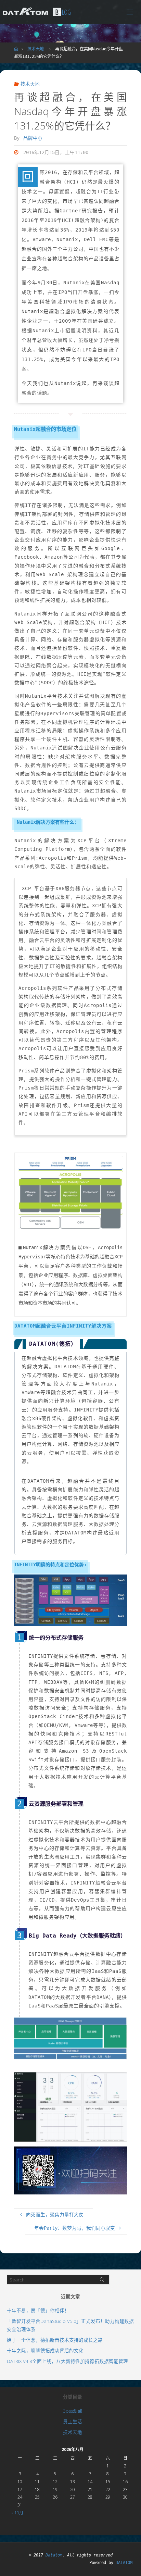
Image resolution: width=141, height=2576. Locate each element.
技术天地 (36, 49)
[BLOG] (25, 12)
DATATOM (124, 2563)
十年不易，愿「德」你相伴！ (38, 2311)
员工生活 (73, 2422)
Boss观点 (73, 2411)
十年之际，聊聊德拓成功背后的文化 (45, 2351)
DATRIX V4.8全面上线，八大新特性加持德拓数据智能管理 (67, 2361)
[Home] (16, 49)
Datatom (54, 2555)
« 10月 (17, 2513)
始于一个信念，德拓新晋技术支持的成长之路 (55, 2340)
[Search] (102, 2280)
